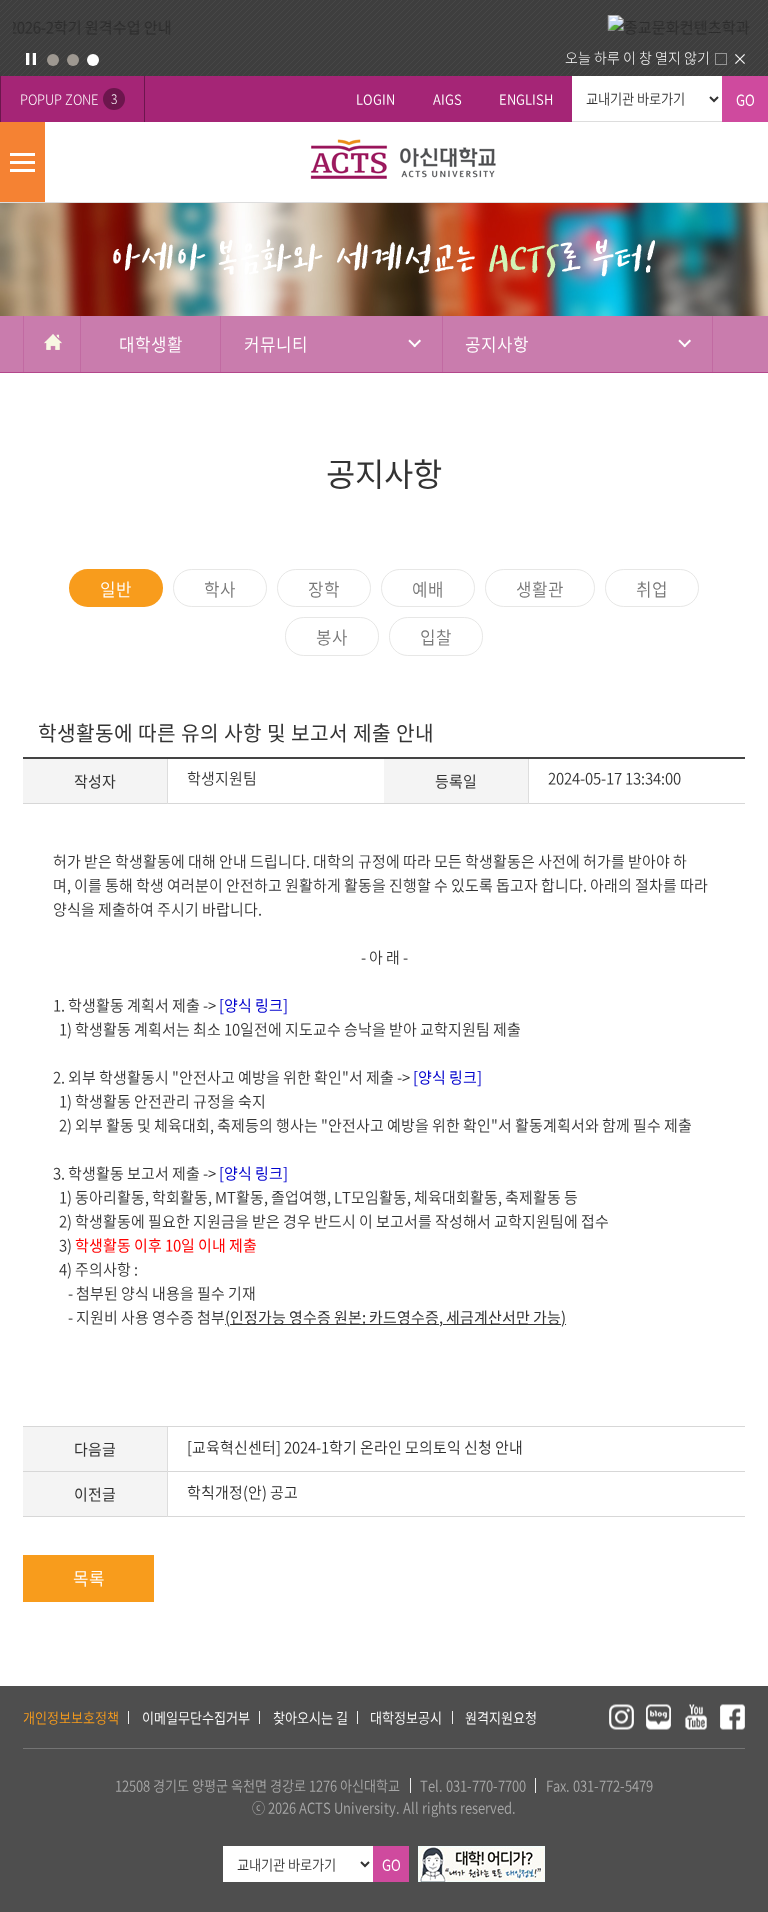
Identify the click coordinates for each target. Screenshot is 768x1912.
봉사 (332, 636)
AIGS (447, 98)
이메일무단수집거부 (196, 1717)
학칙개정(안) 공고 (242, 1492)
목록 (89, 1577)
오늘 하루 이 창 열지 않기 (637, 57)
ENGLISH (526, 98)
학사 (220, 588)
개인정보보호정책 (71, 1717)
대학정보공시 (406, 1717)
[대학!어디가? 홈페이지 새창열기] (481, 1856)
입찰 (436, 636)
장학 (324, 588)
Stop (31, 59)
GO (745, 99)
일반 (116, 588)
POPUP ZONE (68, 98)
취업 (652, 588)
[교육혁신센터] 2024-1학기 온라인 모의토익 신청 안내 (355, 1447)
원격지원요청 (501, 1717)
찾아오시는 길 (310, 1717)
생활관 (540, 588)
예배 (428, 588)
